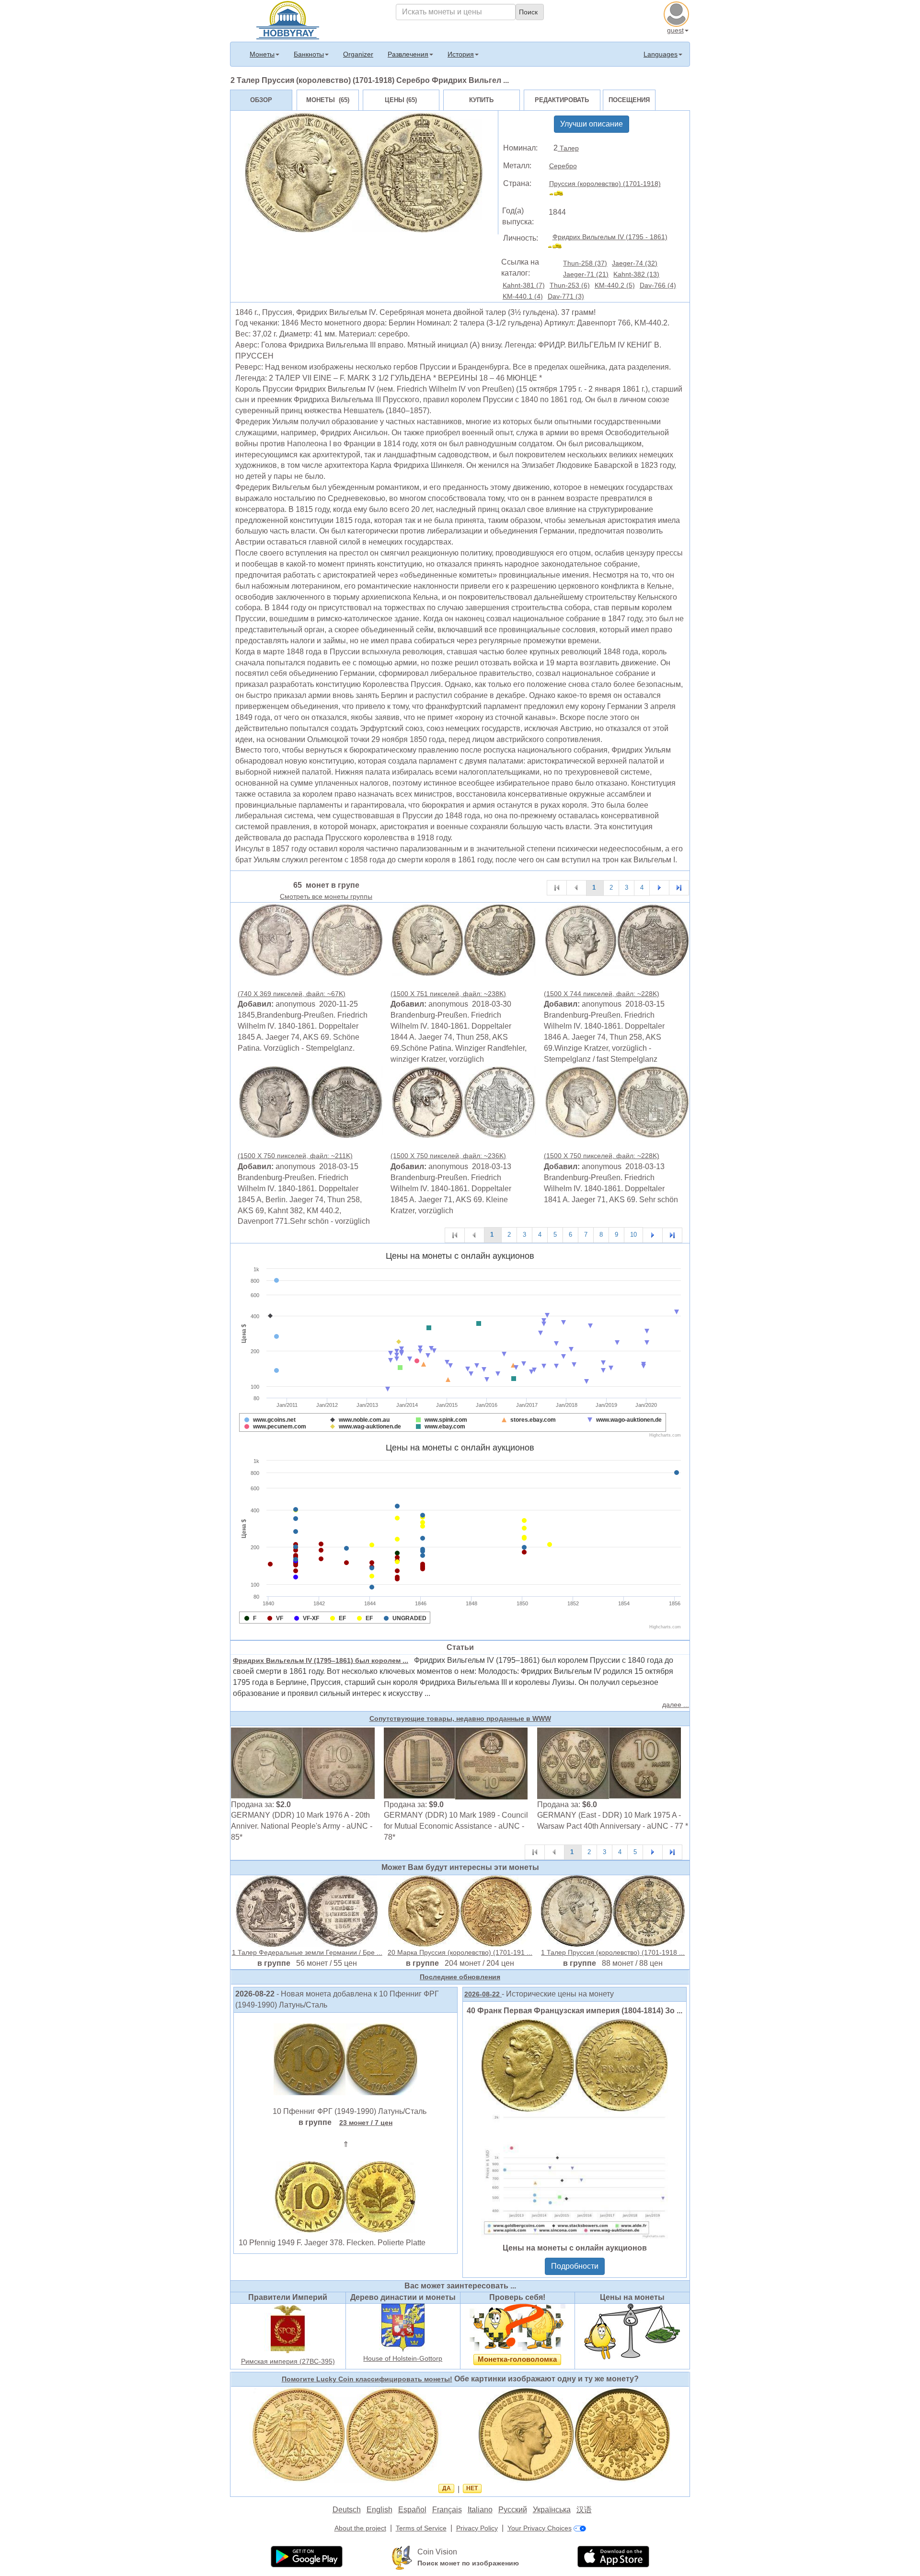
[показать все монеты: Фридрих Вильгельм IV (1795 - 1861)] (559, 247)
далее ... (676, 1705)
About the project (360, 2528)
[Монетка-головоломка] (517, 2327)
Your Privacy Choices (540, 2528)
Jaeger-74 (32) (635, 263)
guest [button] (675, 30)
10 (633, 1235)
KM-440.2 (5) (615, 285)
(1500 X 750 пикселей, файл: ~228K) (602, 1156)
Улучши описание (592, 124)
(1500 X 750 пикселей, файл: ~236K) (448, 1156)
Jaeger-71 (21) (586, 274)
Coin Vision (437, 2552)
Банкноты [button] (309, 54)
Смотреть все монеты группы (326, 896)
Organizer (358, 54)
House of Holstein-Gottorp (403, 2358)
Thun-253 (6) (570, 285)
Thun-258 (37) (585, 263)
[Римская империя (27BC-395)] (288, 2329)
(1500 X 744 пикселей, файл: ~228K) (602, 994)
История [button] (461, 54)
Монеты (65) (328, 100)
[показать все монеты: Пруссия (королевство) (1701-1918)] (560, 195)
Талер (568, 148)
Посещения (629, 100)
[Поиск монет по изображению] (402, 2557)
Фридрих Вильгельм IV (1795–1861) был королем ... (321, 1660)
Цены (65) (401, 100)
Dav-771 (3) (566, 296)
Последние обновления (460, 1977)
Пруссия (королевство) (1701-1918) (605, 184)
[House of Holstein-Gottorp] (403, 2327)
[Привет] (288, 19)
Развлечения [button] (408, 54)
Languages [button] (661, 54)
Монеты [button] (262, 54)
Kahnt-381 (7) (524, 285)
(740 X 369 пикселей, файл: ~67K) (292, 994)
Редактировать (562, 100)
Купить (481, 100)
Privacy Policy (477, 2528)
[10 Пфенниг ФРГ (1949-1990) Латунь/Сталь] (345, 2059)
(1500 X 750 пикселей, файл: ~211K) (295, 1156)
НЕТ (472, 2488)
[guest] (678, 13)
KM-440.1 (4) (523, 296)
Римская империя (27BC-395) (288, 2361)
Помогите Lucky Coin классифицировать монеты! (367, 2379)
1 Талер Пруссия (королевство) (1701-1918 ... (613, 1952)
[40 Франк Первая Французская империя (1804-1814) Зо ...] (575, 2128)
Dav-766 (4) (658, 285)
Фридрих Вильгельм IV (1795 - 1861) (610, 237)
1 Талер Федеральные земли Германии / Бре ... (307, 1952)
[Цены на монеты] (632, 2331)
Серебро (563, 166)
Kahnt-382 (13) (636, 274)
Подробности (575, 2266)
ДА (447, 2488)
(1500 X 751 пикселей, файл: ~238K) (448, 994)
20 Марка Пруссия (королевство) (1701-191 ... (460, 1952)
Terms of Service (421, 2528)
